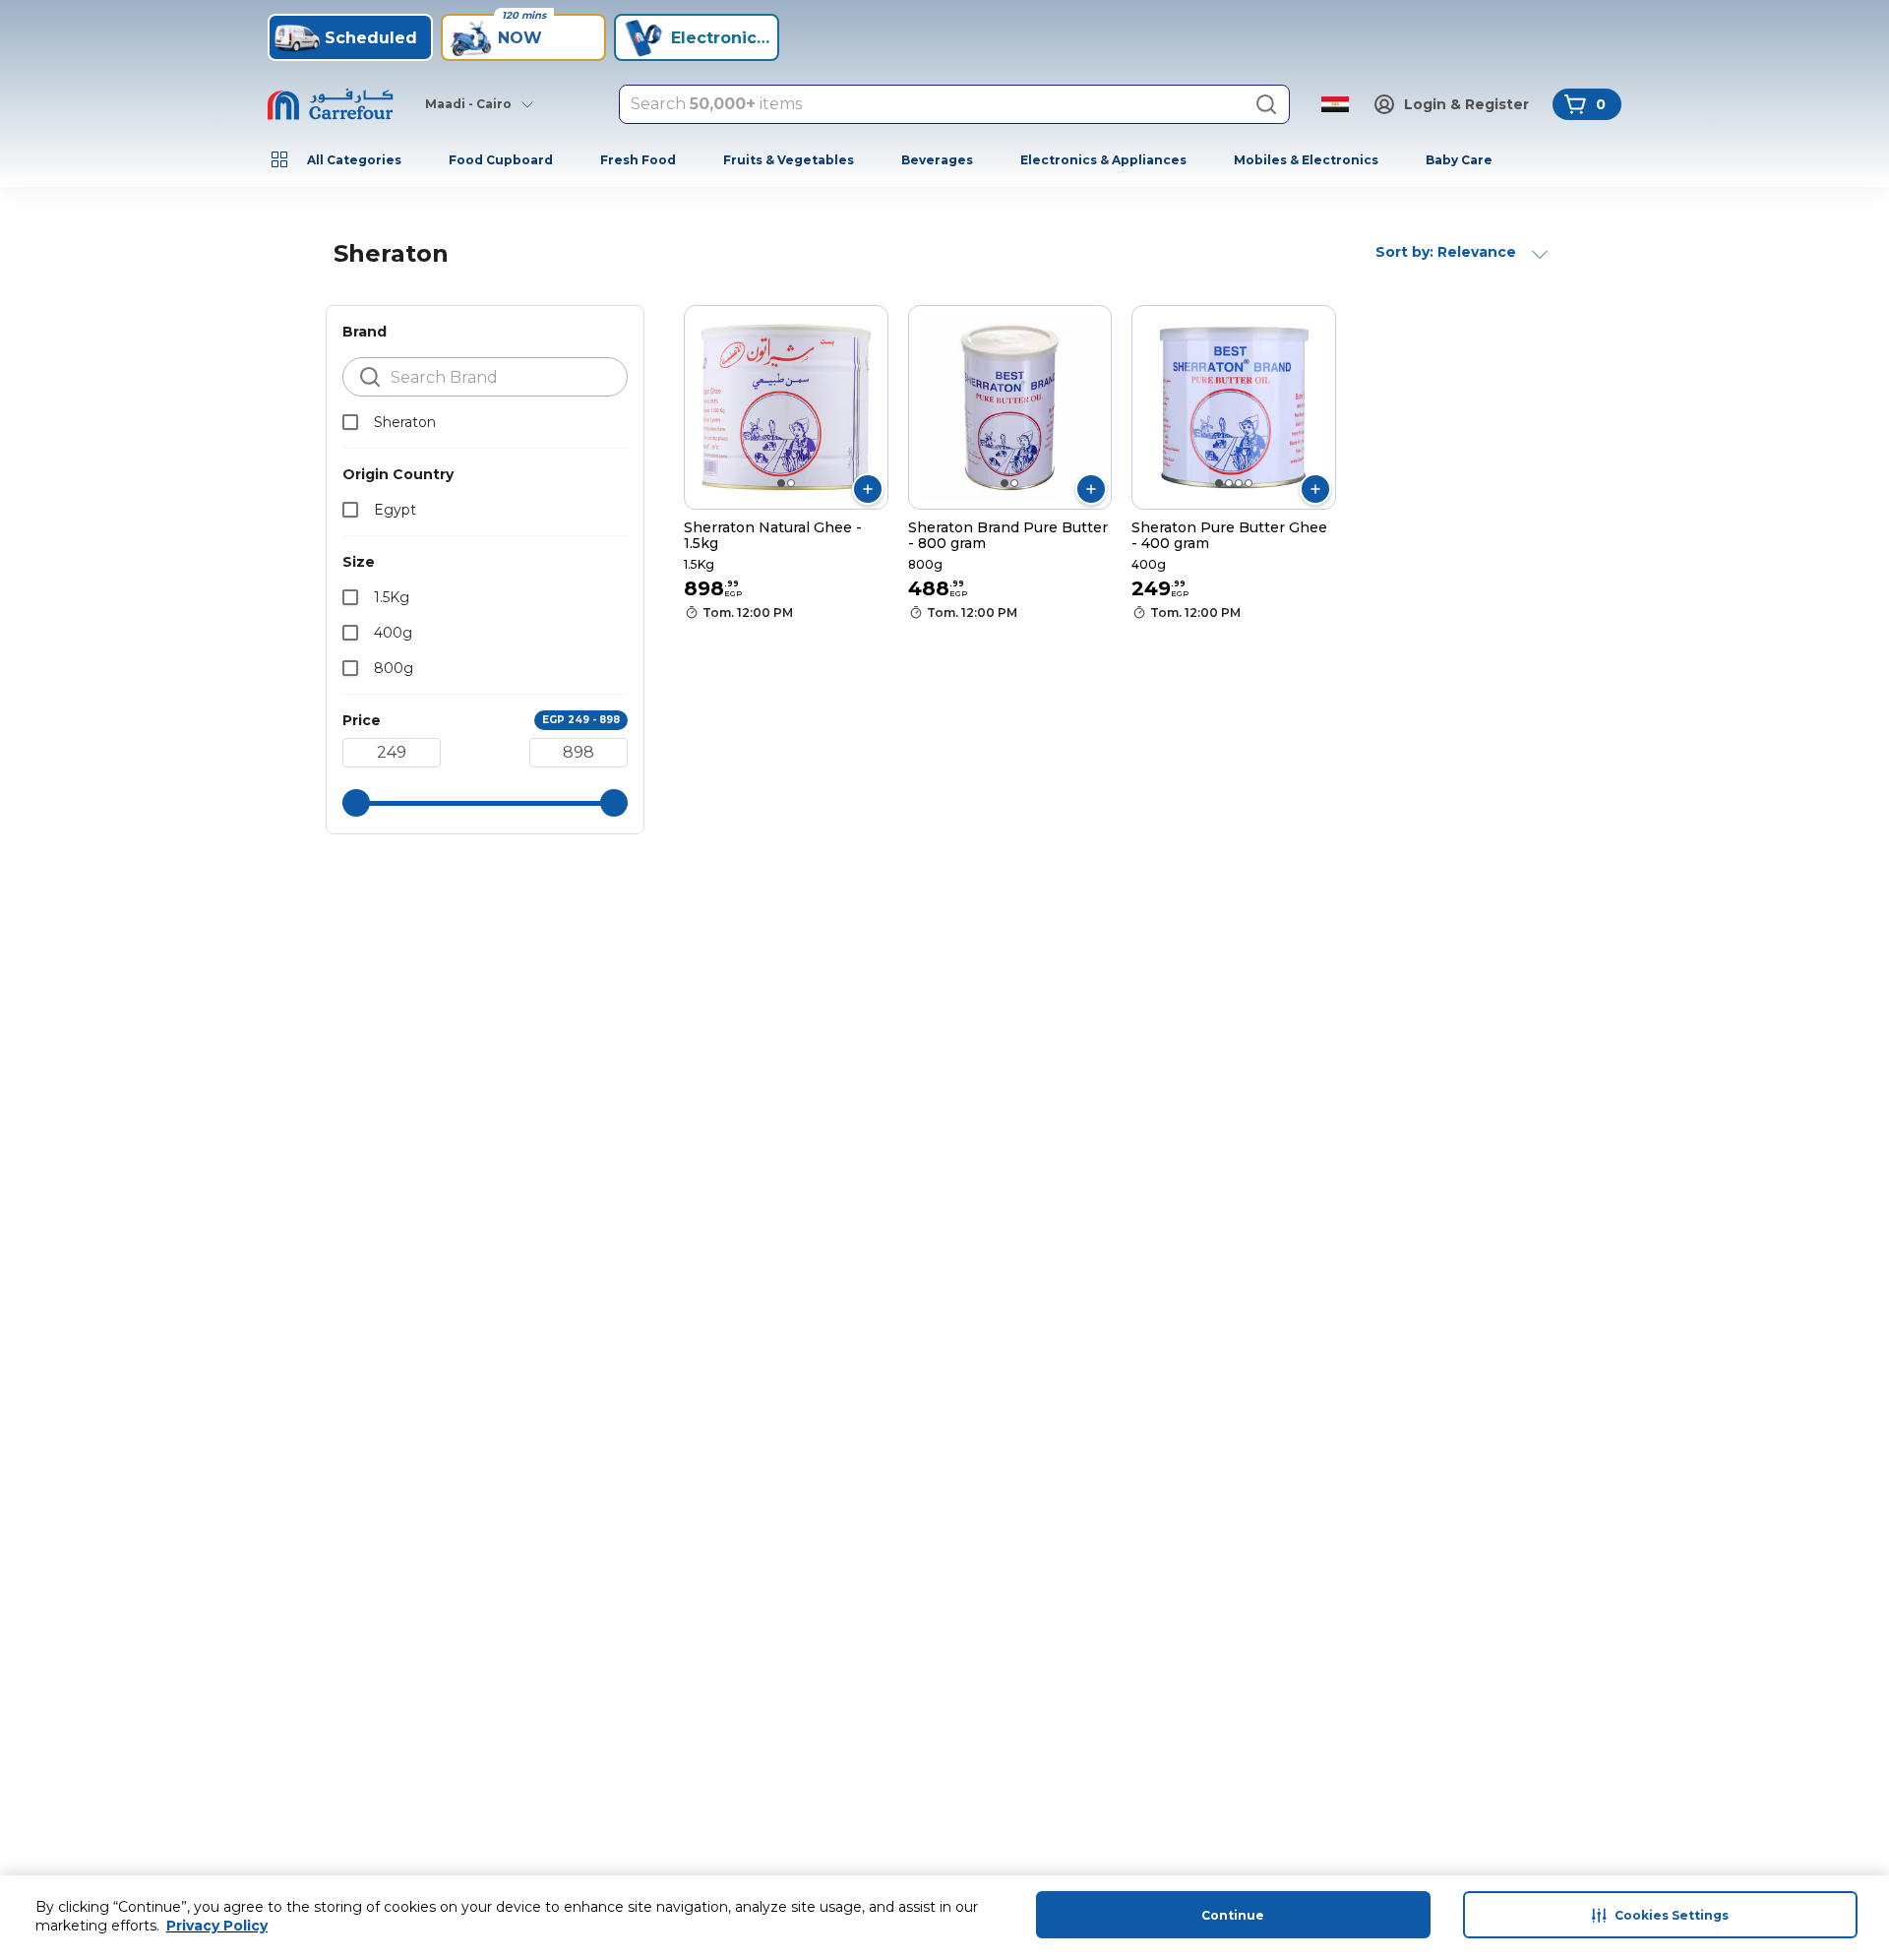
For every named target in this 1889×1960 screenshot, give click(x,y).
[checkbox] (350, 422)
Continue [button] (1233, 1915)
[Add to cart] (868, 489)
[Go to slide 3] (1239, 483)
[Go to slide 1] (781, 483)
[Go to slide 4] (1249, 483)
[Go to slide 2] (791, 483)
